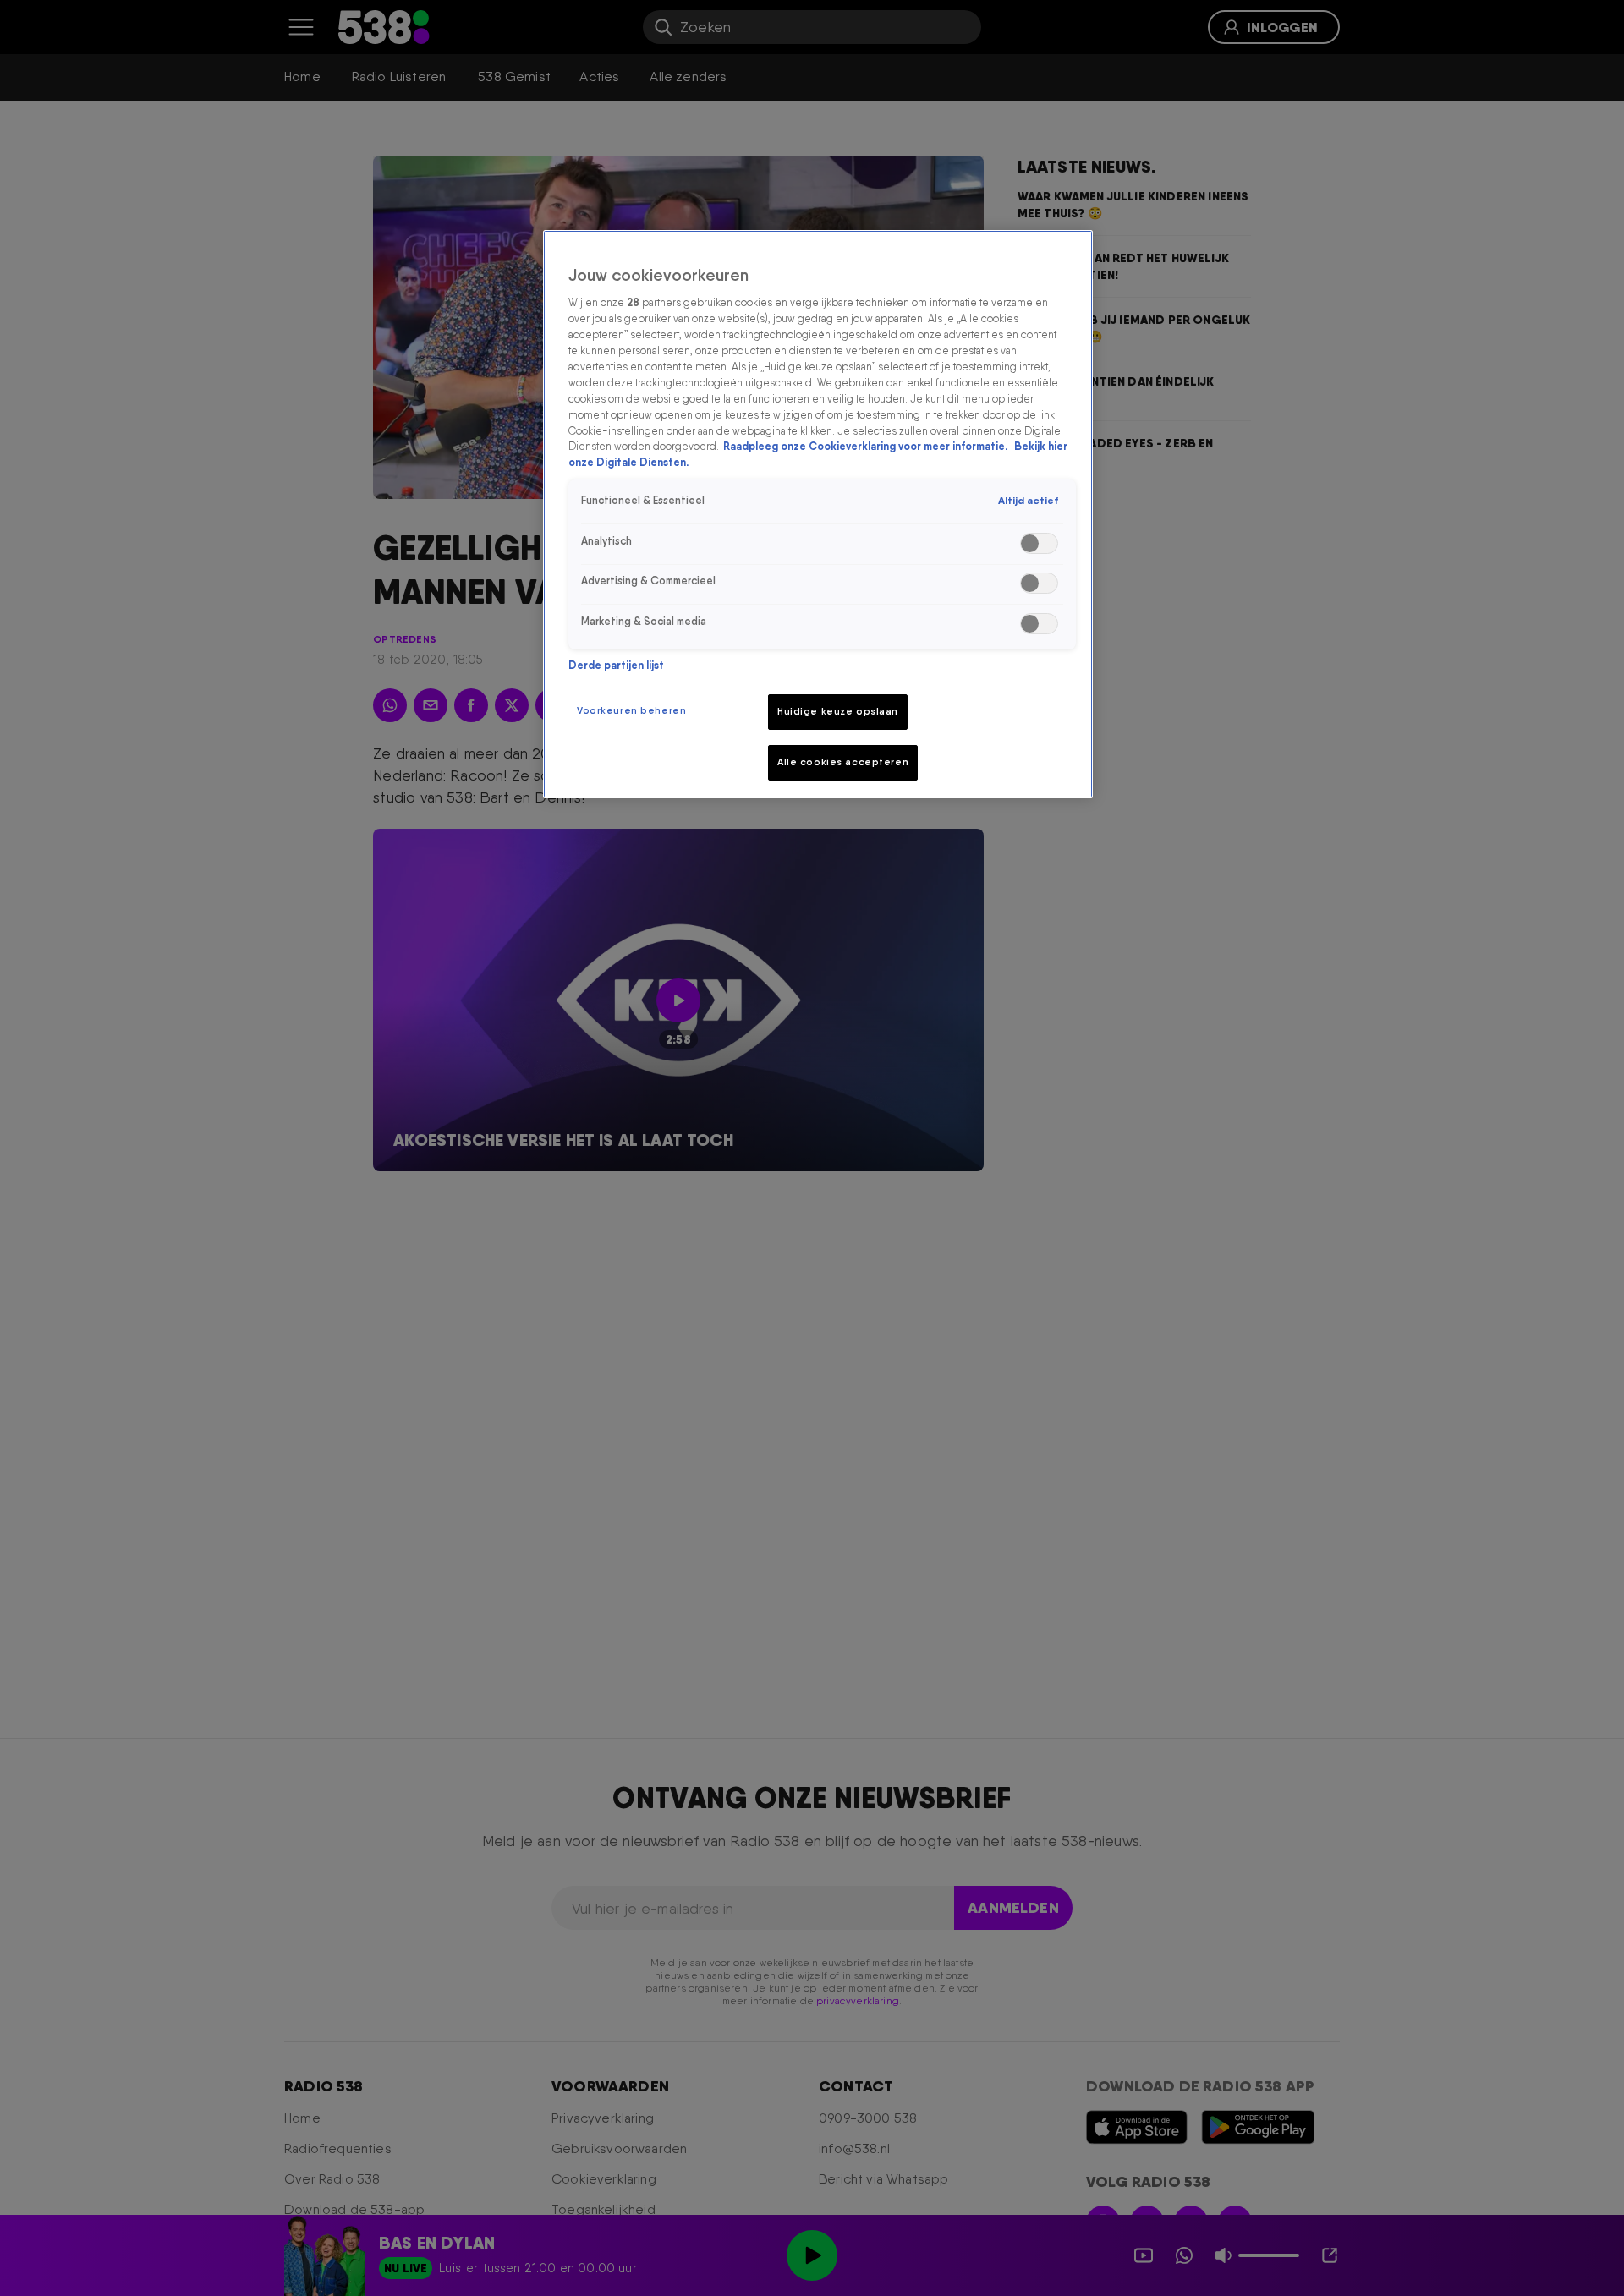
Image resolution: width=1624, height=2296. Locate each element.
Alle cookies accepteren (843, 762)
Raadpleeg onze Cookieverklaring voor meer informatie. (867, 446)
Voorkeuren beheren (631, 710)
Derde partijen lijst (616, 665)
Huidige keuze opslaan (838, 711)
